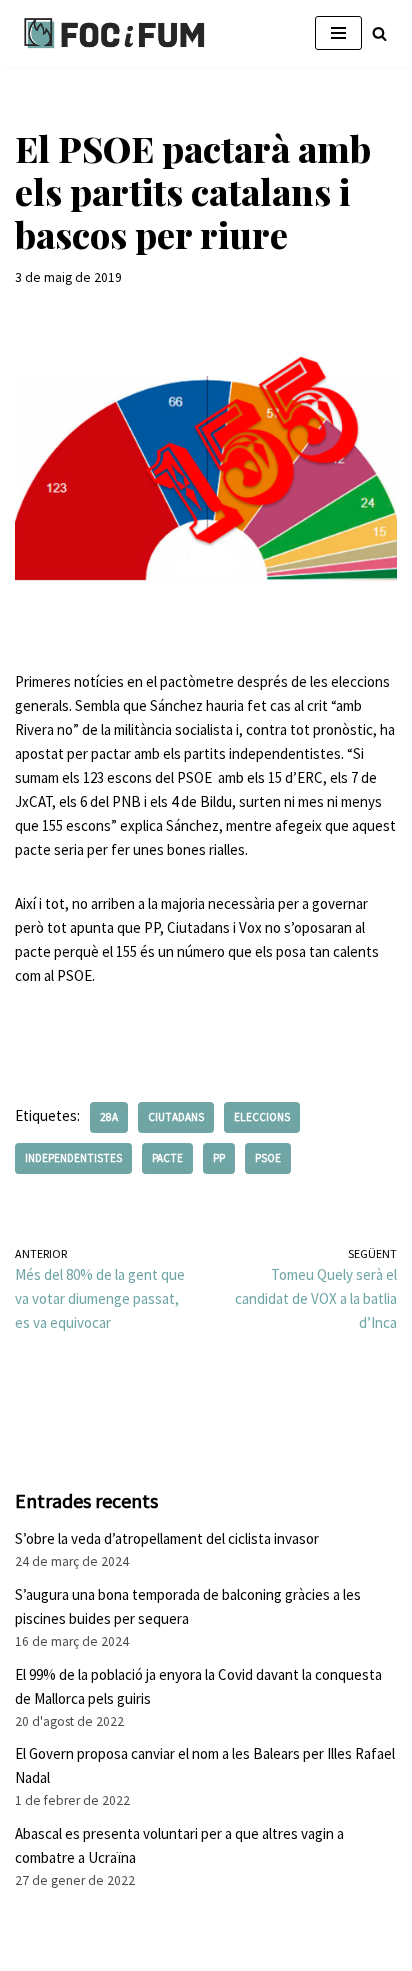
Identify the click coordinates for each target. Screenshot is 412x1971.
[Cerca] (379, 33)
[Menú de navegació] (338, 33)
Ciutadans (176, 1117)
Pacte (167, 1158)
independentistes (73, 1158)
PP (219, 1158)
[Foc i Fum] (115, 33)
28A (109, 1117)
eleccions (262, 1117)
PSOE (268, 1158)
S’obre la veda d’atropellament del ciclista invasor (167, 1538)
